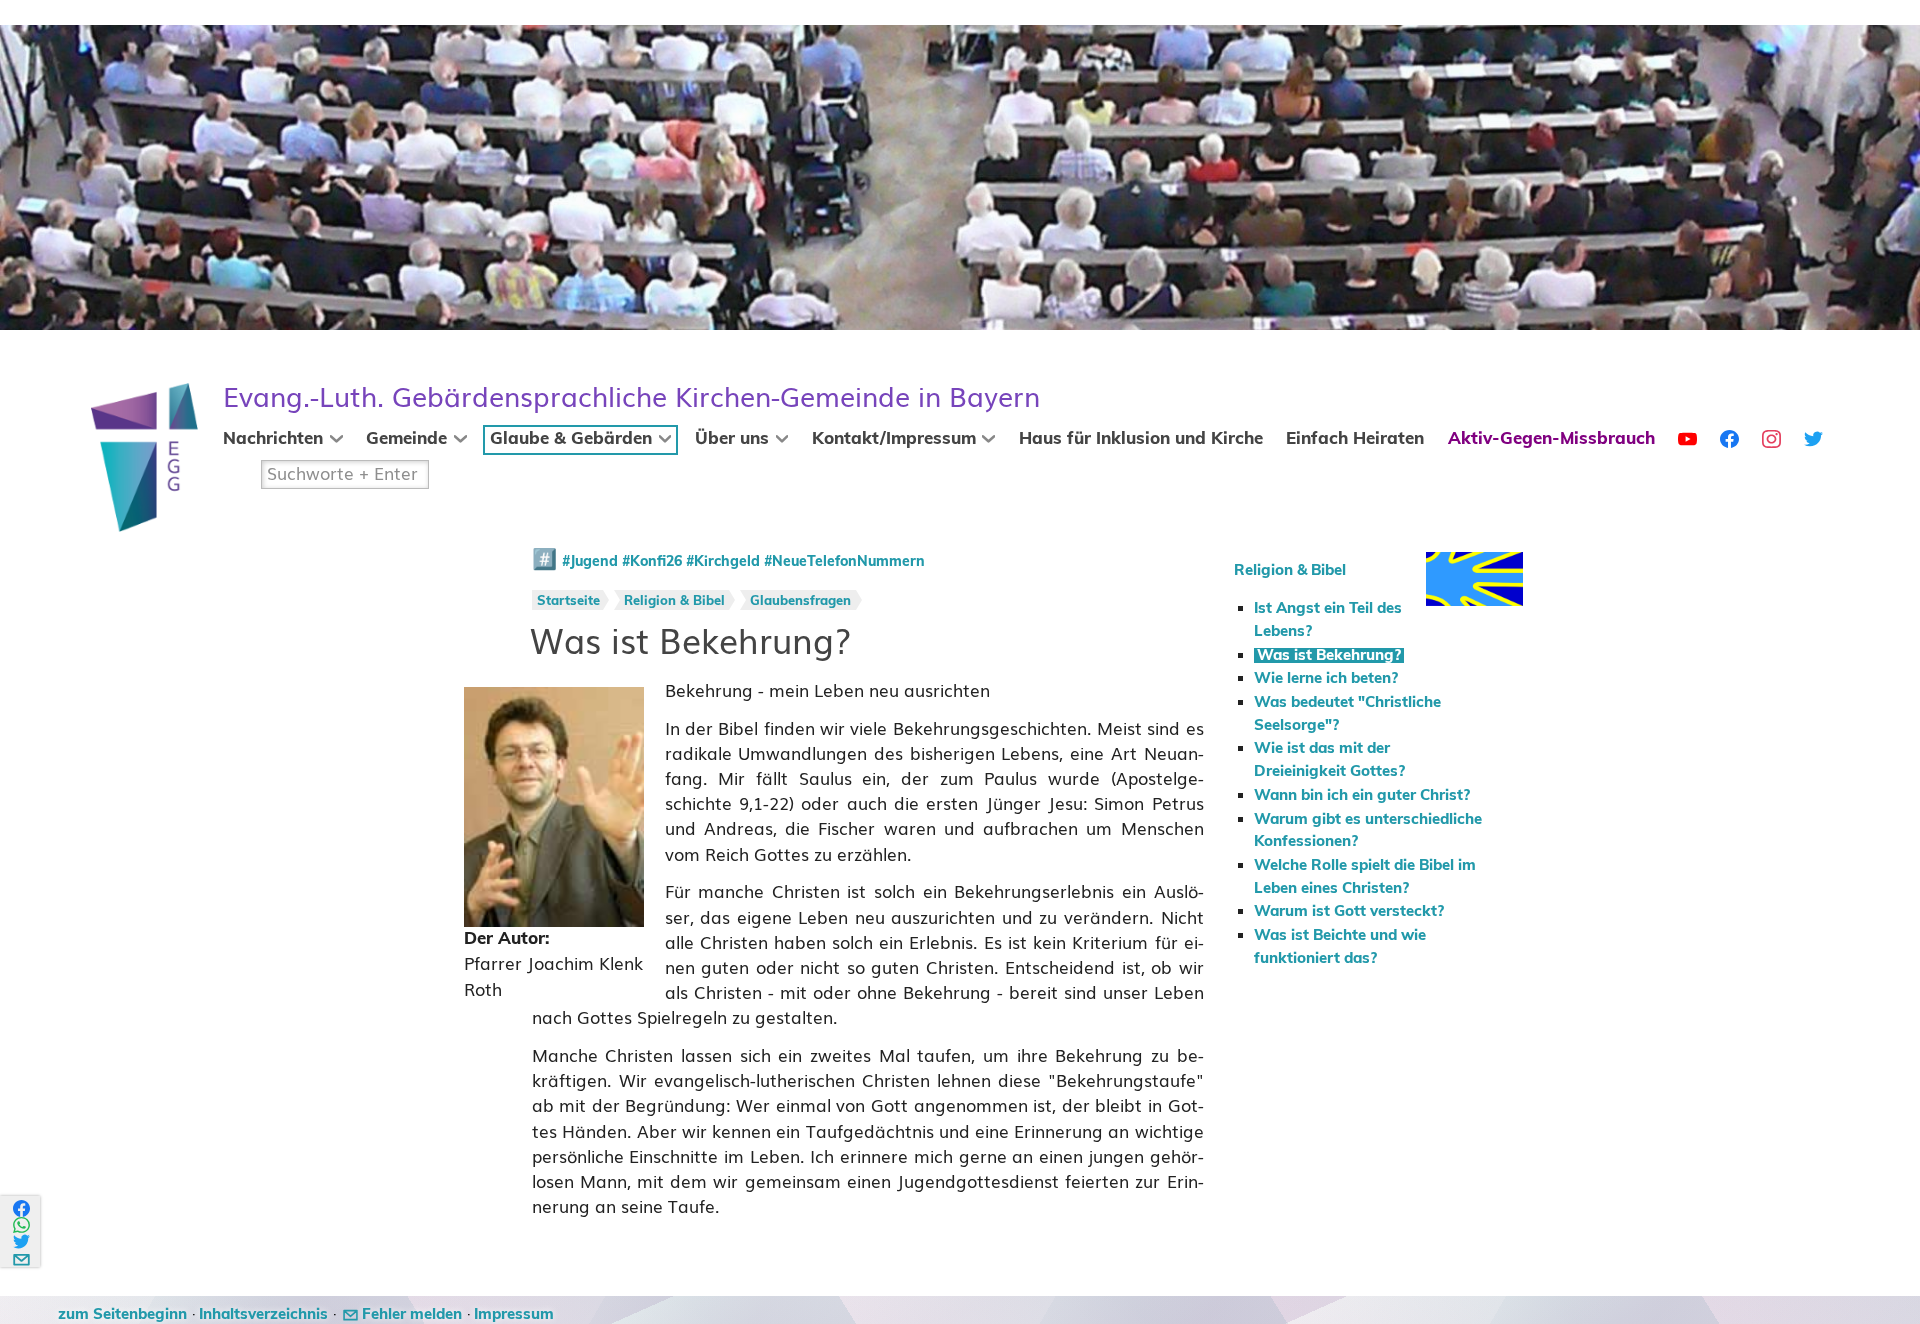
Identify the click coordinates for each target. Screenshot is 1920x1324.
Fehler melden (412, 1314)
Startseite (568, 601)
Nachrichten (273, 439)
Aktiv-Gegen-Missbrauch (1551, 439)
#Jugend (590, 562)
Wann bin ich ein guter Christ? (1362, 795)
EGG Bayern (631, 397)
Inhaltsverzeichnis (263, 1314)
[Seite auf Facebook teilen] (22, 1208)
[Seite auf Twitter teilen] (22, 1241)
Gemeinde (406, 439)
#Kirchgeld (723, 562)
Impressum (514, 1314)
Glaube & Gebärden (571, 439)
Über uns (732, 439)
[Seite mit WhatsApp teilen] (22, 1225)
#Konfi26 (652, 562)
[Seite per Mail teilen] (22, 1256)
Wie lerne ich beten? (1326, 678)
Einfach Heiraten (1355, 439)
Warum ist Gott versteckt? (1349, 911)
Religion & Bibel (1290, 570)
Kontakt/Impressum (894, 439)
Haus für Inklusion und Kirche (1141, 439)
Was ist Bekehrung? (1329, 655)
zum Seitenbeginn (122, 1314)
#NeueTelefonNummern (844, 562)
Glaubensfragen (800, 601)
